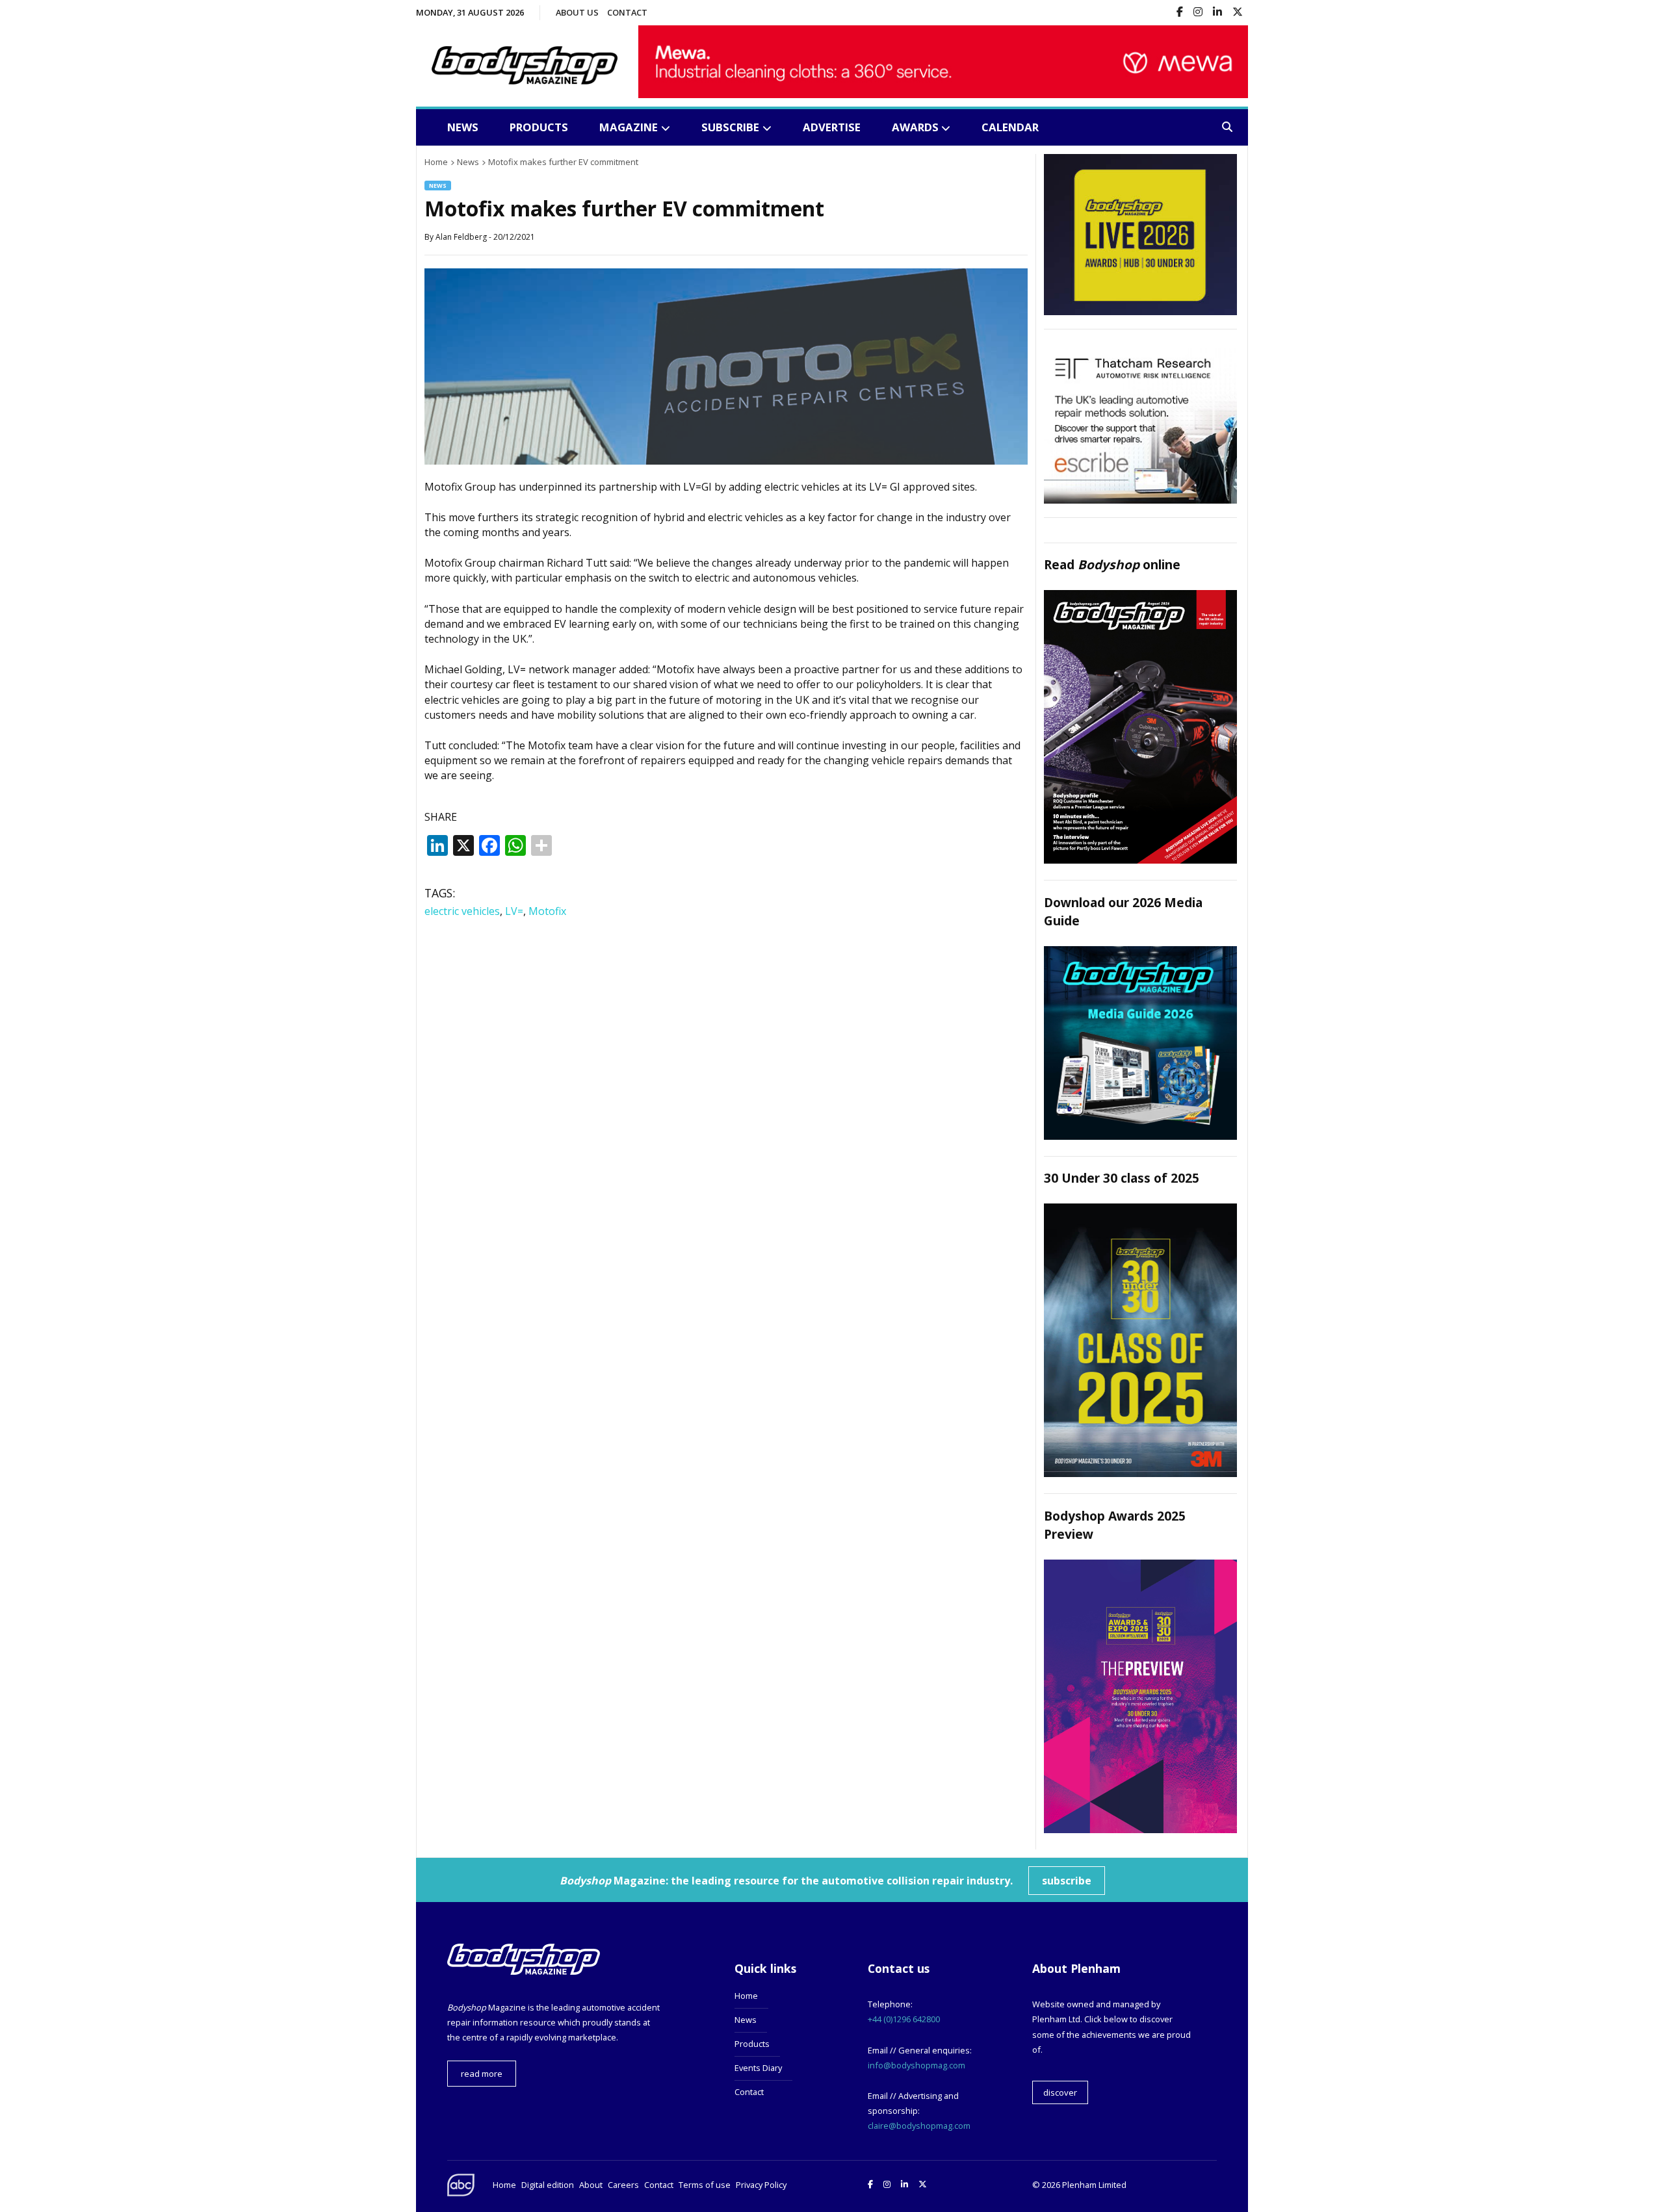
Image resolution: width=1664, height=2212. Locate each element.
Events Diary (758, 2068)
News (463, 127)
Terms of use (705, 2185)
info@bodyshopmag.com (916, 2065)
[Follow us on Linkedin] (1217, 13)
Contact (627, 12)
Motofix (547, 911)
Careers (623, 2185)
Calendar (1010, 127)
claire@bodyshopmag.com (919, 2126)
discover (1060, 2092)
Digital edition (548, 2185)
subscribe (1067, 1881)
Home (746, 1996)
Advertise (832, 127)
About (591, 2185)
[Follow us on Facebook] (1180, 13)
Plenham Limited (1094, 2185)
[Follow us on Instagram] (1198, 13)
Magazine (629, 127)
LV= (514, 911)
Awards (915, 127)
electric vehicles (462, 911)
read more (482, 2074)
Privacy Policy (761, 2185)
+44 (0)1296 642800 (904, 2019)
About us (577, 12)
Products (539, 127)
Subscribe (730, 127)
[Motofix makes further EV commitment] (726, 461)
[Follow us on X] (1238, 13)
